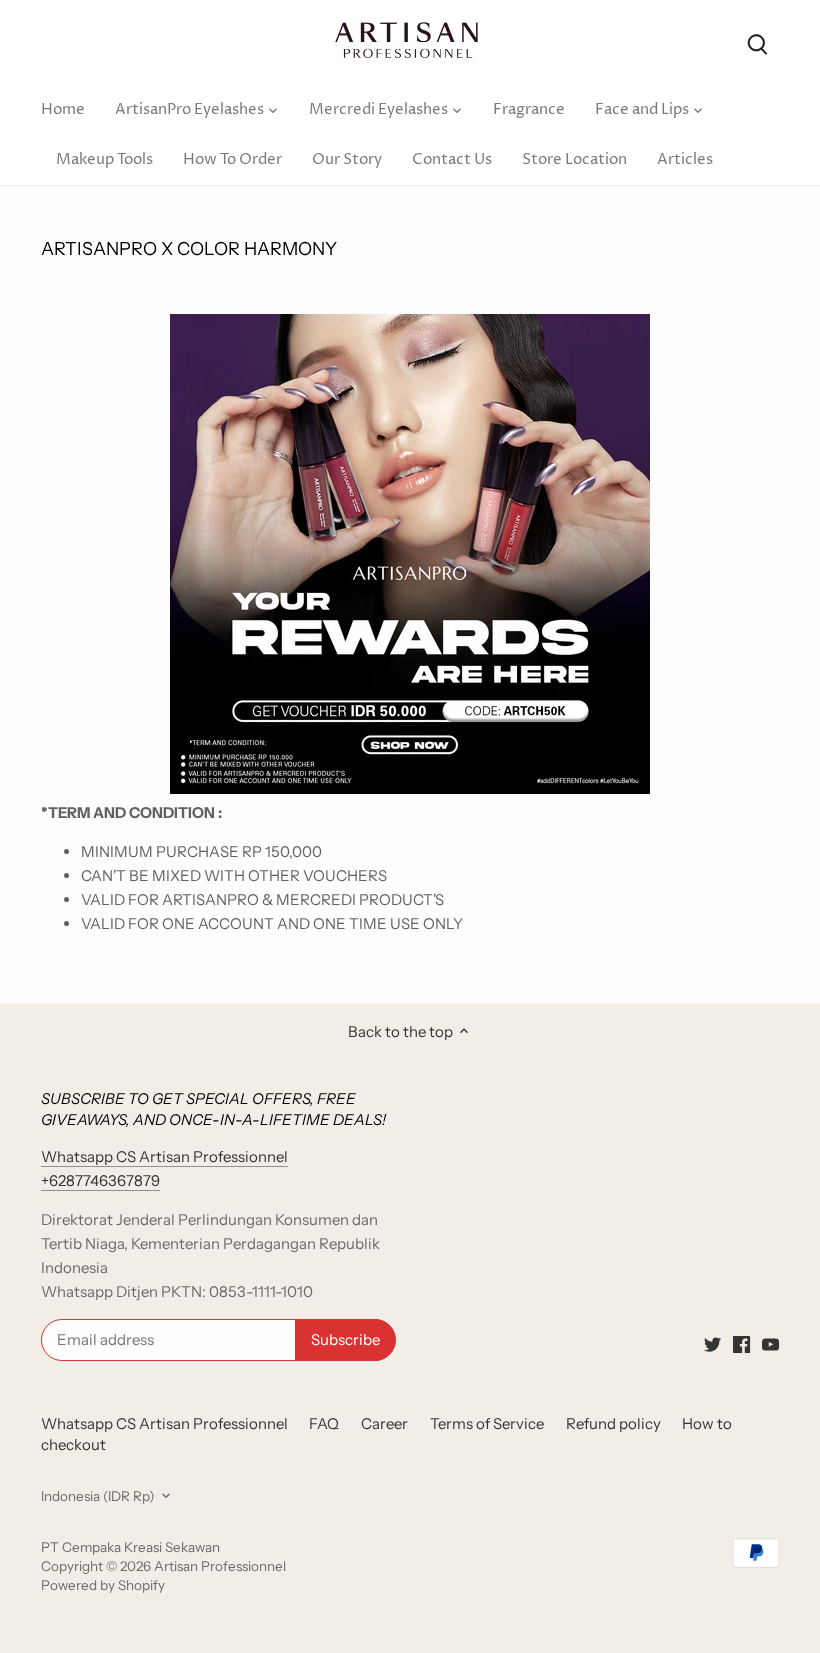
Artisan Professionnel (220, 1566)
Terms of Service (487, 1423)
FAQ (324, 1423)
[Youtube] (770, 1342)
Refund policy (613, 1423)
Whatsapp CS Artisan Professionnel (164, 1423)
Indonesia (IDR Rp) (97, 1496)
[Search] (758, 42)
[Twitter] (712, 1342)
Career (384, 1423)
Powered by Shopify (103, 1585)
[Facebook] (741, 1342)
